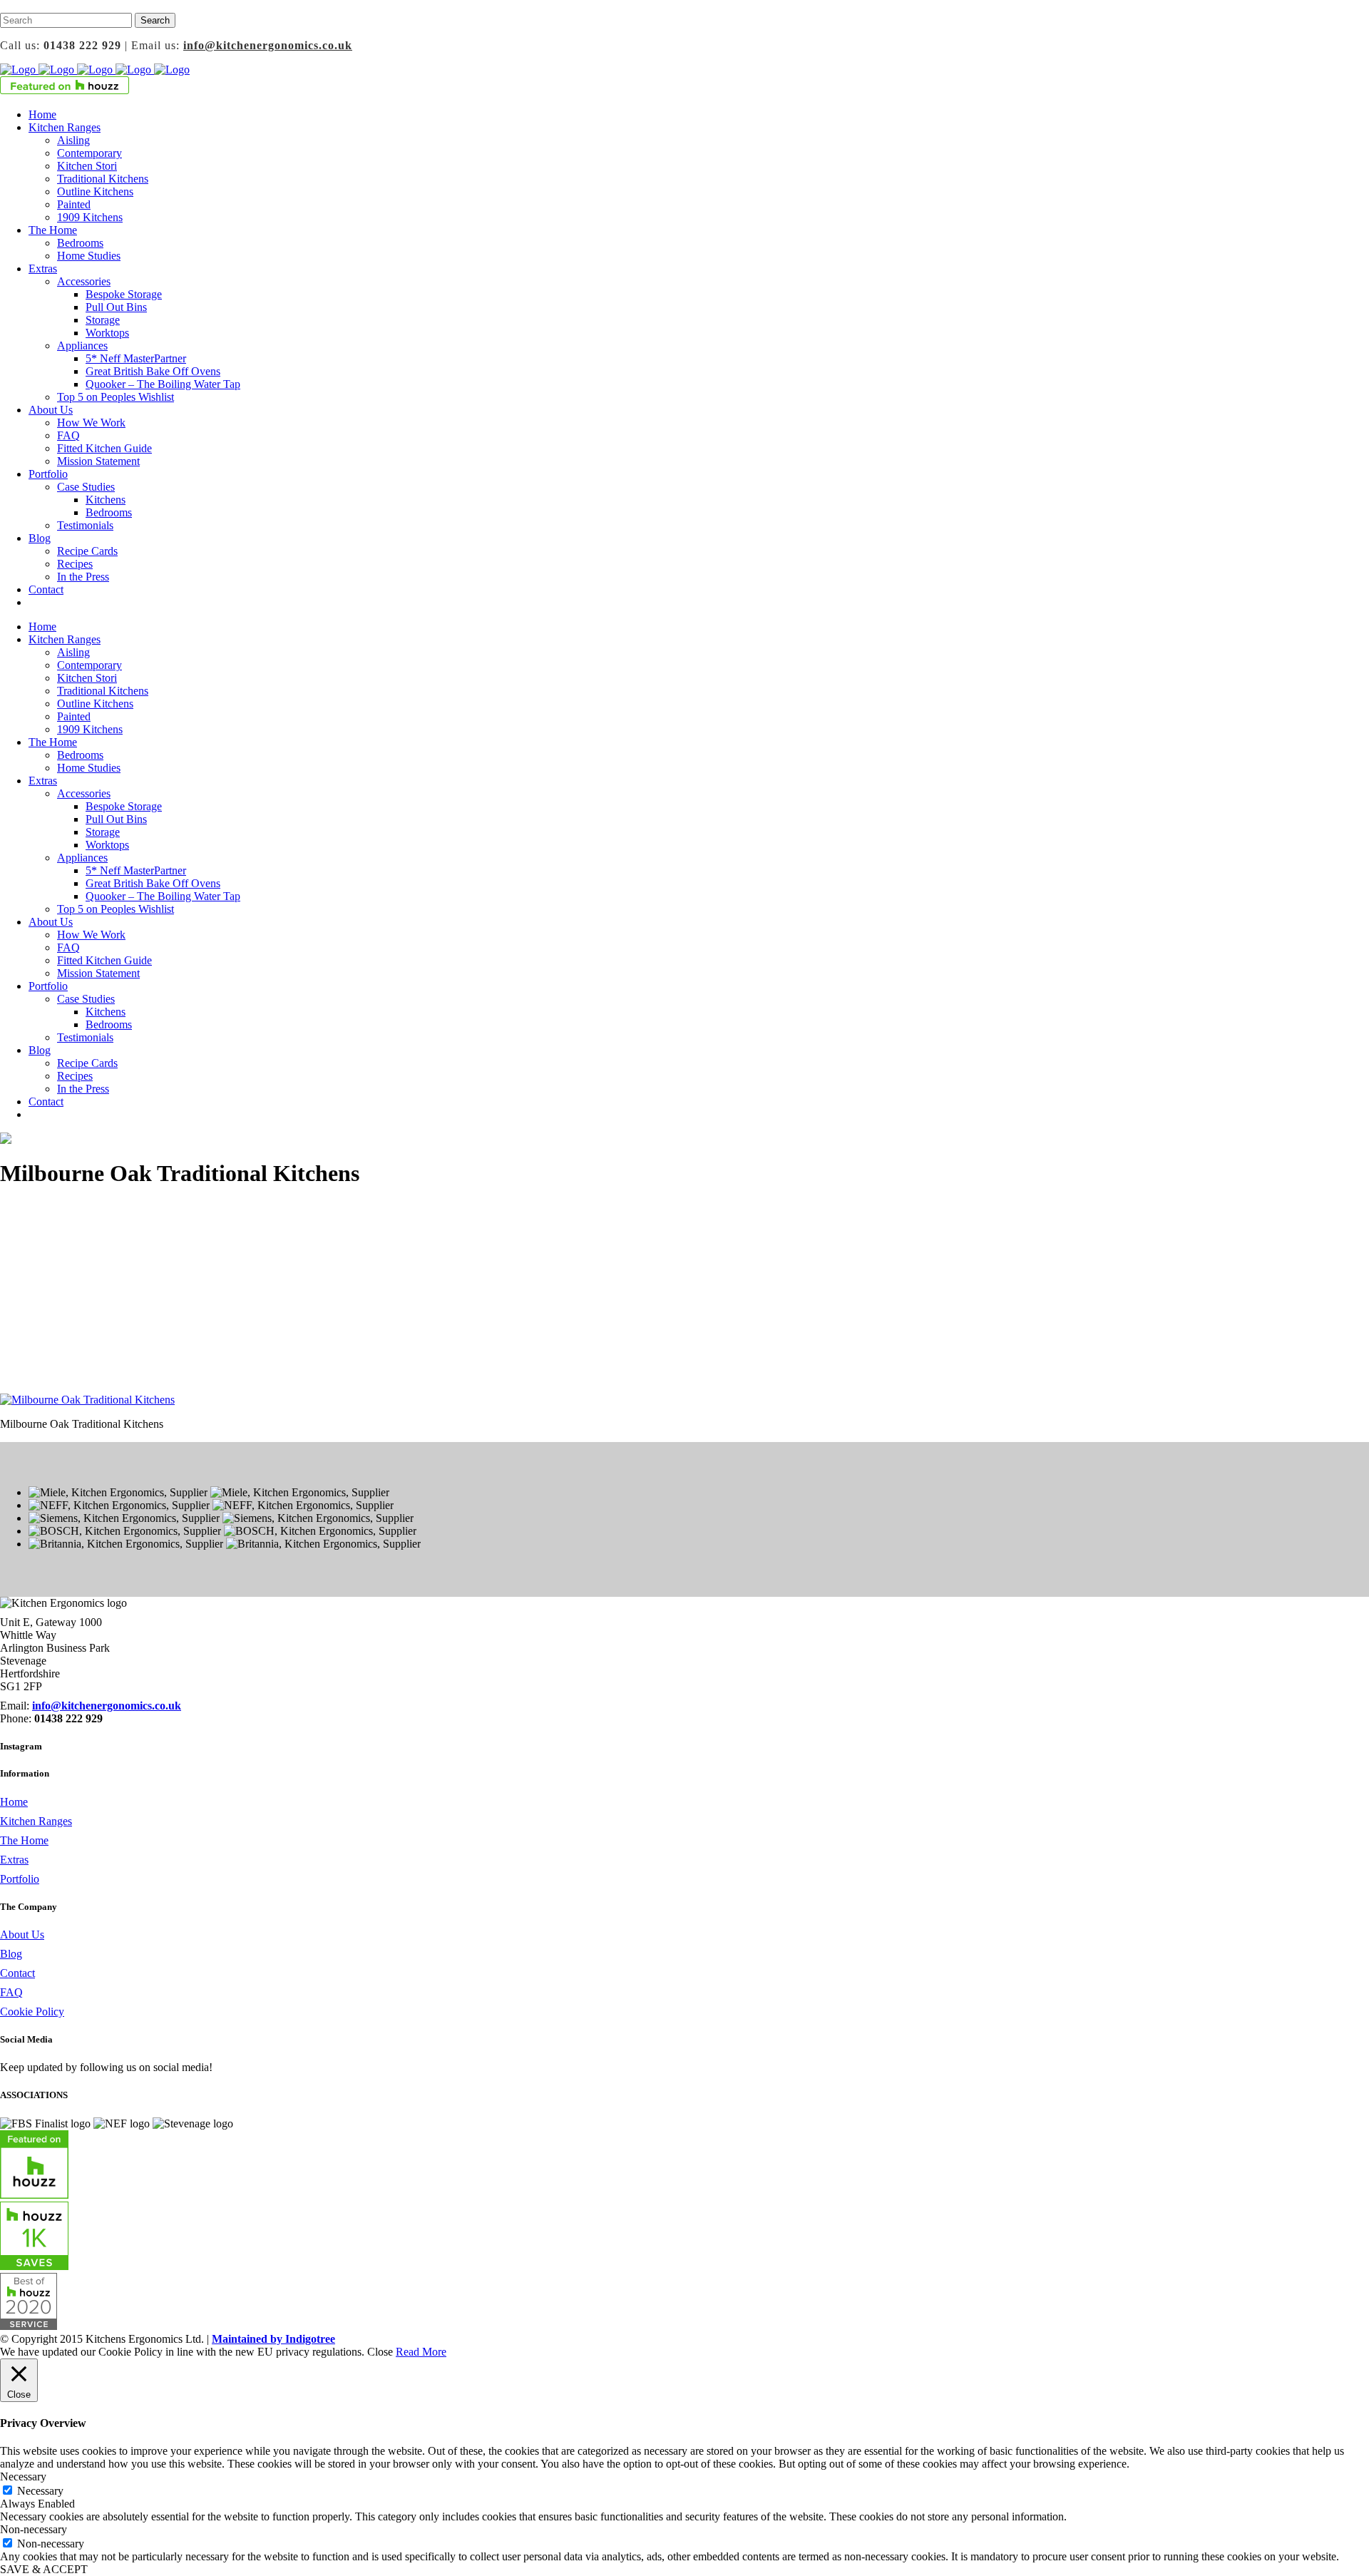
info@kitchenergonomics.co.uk (268, 45)
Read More (421, 2352)
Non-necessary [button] (34, 2529)
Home (14, 1802)
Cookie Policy (32, 2012)
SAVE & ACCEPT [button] (44, 2569)
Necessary (40, 2491)
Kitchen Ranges (36, 1821)
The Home (24, 1840)
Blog (11, 1954)
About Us (22, 1934)
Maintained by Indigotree (273, 2339)
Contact (17, 1973)
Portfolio (20, 1879)
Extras (14, 1860)
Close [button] (380, 2352)
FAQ (11, 1992)
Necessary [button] (23, 2477)
